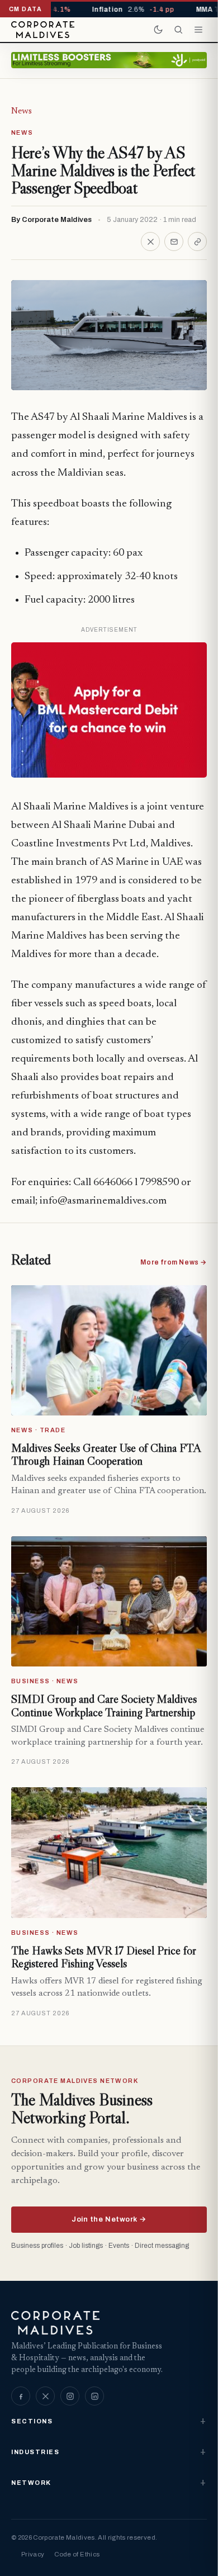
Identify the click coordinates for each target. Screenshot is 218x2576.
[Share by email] (174, 241)
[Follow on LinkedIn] (94, 2396)
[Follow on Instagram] (70, 2396)
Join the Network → (109, 2219)
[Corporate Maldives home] (43, 30)
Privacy (33, 2554)
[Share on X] (150, 241)
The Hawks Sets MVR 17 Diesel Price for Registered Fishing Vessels (104, 1957)
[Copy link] (197, 241)
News (22, 111)
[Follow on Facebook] (21, 2396)
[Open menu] (198, 30)
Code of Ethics (77, 2554)
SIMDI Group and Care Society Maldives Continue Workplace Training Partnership (104, 1706)
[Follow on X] (45, 2396)
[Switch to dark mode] (158, 30)
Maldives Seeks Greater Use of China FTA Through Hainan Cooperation (106, 1455)
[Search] (178, 30)
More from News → (174, 1262)
